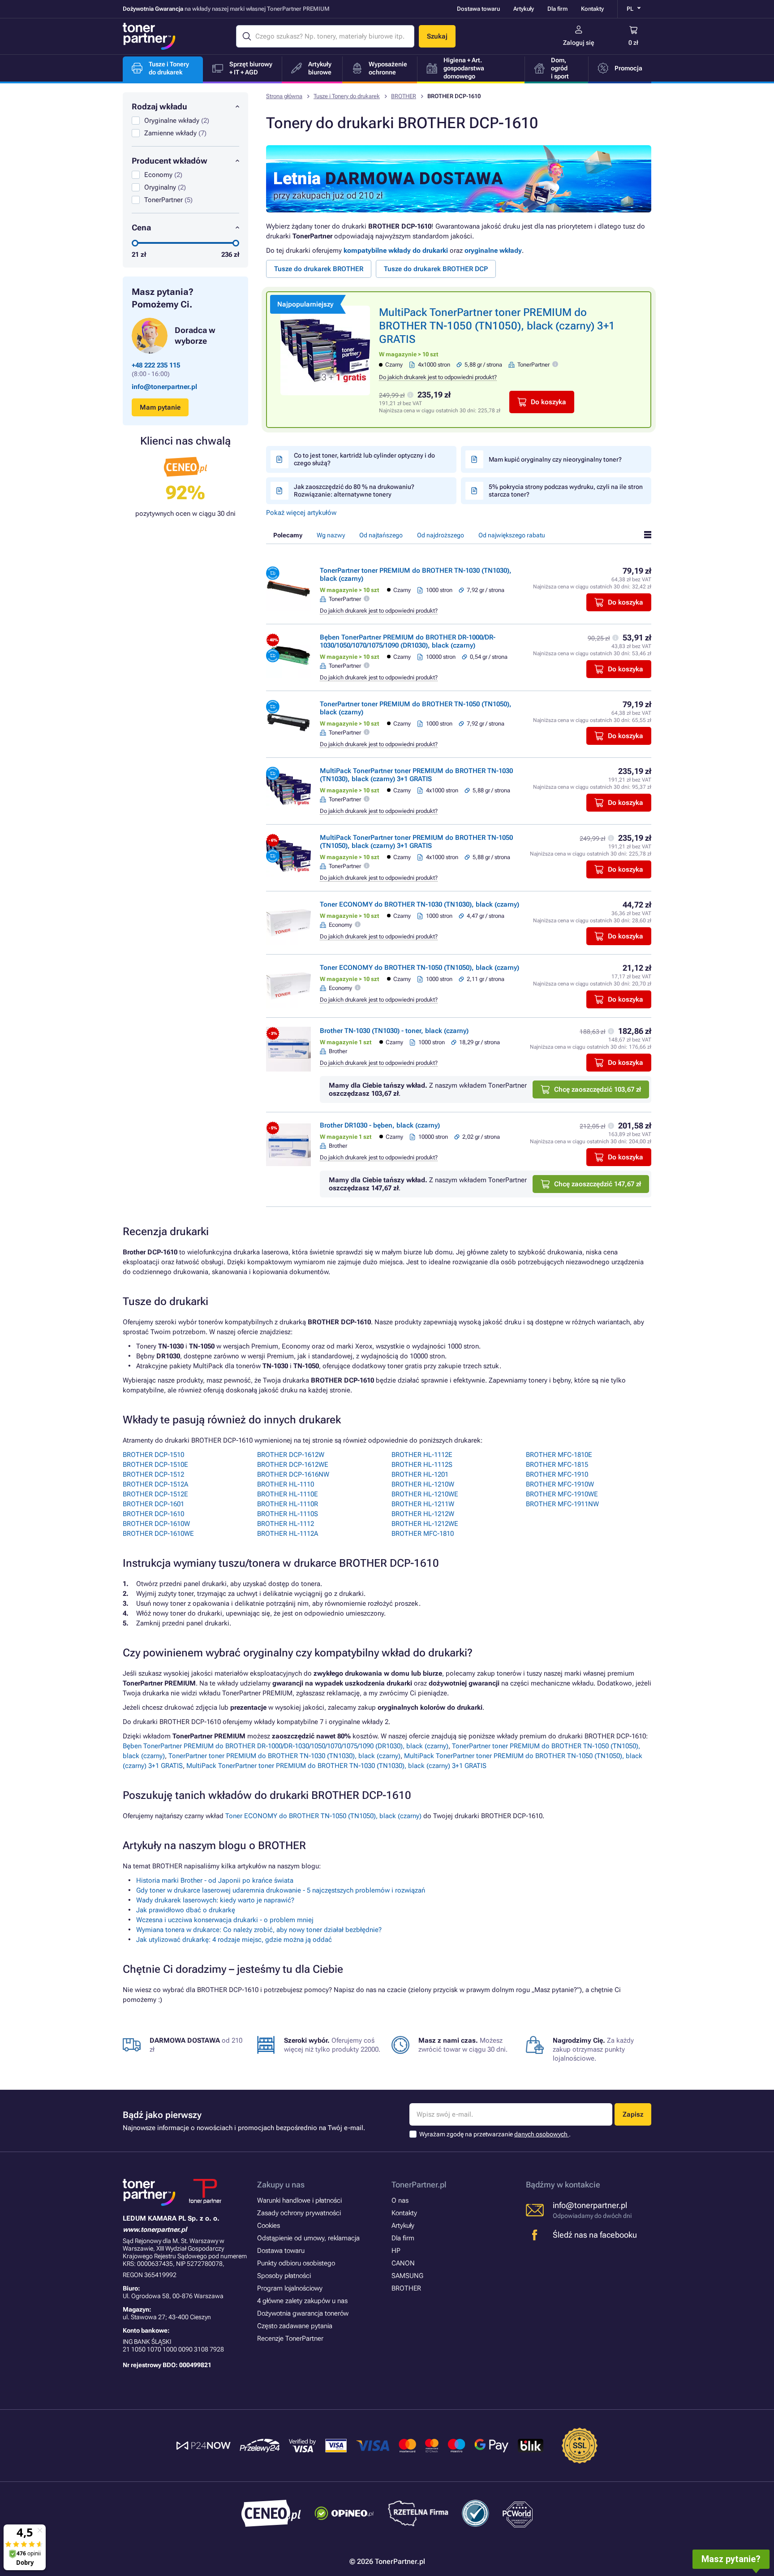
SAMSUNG (407, 2276)
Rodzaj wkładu (159, 106)
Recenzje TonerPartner (290, 2338)
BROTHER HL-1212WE (425, 1524)
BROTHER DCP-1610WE (158, 1534)
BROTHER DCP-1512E (155, 1494)
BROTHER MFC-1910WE (562, 1494)
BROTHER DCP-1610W (156, 1524)
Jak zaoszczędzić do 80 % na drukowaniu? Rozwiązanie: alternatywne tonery (354, 491)
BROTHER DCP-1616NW (293, 1474)
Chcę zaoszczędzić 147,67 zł (598, 1184)
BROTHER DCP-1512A (155, 1484)
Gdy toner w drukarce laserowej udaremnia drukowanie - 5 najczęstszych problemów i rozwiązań (281, 1890)
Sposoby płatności (284, 2276)
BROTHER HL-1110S (288, 1514)
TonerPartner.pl (419, 2185)
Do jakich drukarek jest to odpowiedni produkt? (438, 377)
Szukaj (437, 36)
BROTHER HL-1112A (288, 1534)
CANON (403, 2263)
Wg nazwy (331, 535)
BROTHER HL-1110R (288, 1504)
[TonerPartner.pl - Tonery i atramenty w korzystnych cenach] (149, 36)
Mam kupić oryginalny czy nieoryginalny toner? (555, 459)
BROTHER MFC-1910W (560, 1484)
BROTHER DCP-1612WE (293, 1465)
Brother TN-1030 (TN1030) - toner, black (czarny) (394, 1031)
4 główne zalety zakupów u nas (302, 2301)
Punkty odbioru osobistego (296, 2263)
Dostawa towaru (478, 9)
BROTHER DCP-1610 (153, 1514)
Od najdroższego (441, 535)
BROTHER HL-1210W (423, 1484)
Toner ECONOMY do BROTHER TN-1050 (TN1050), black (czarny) (419, 968)
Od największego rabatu (512, 535)
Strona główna (284, 96)
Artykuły (524, 9)
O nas (400, 2200)
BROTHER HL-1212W (423, 1514)
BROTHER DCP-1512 (153, 1474)
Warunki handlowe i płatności (299, 2200)
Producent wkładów (170, 161)
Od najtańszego (381, 535)
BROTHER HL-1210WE (425, 1494)
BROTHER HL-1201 (420, 1474)
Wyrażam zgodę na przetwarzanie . (495, 2134)
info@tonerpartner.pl (164, 387)
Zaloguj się (579, 43)
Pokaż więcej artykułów (301, 513)
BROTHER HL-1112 (286, 1524)
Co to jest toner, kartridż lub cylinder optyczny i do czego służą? (364, 459)
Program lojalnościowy (290, 2288)
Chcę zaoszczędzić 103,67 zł (598, 1089)
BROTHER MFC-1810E (559, 1455)
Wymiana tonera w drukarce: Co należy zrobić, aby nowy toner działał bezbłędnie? (259, 1930)
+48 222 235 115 (156, 365)
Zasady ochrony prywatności (299, 2213)
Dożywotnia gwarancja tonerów (303, 2313)
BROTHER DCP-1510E (155, 1465)
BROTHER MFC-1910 (557, 1474)
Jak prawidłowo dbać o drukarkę (186, 1910)
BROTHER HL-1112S (422, 1465)
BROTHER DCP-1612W (291, 1455)
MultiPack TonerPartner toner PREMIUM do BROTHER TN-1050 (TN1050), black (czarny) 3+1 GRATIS (497, 326)
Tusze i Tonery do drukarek (347, 96)
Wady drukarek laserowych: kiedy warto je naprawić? (215, 1900)
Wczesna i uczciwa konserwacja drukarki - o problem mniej (225, 1920)
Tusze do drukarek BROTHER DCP (436, 269)
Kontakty (592, 9)
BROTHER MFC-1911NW (562, 1504)
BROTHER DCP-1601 (153, 1504)
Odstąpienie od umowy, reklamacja (308, 2238)
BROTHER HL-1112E (422, 1455)
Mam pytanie (160, 407)
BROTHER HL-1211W (423, 1504)
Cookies (269, 2226)
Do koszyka (548, 402)
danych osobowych (542, 2134)
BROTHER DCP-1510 (153, 1455)
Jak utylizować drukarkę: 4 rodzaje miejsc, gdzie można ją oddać (234, 1940)
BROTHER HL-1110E (288, 1494)
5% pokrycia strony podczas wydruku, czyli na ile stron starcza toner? (566, 491)
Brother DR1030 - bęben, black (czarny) (380, 1125)
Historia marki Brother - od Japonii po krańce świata (215, 1880)
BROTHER (404, 96)
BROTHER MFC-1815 (557, 1465)
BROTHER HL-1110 (286, 1484)
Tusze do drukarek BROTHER (319, 269)
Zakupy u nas (281, 2185)
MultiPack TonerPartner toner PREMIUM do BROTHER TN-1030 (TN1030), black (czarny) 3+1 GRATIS (416, 775)
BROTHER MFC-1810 (423, 1534)
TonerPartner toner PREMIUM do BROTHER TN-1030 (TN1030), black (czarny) (284, 1756)
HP (396, 2251)
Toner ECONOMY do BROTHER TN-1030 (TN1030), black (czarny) (419, 904)
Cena (141, 227)
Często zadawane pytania (295, 2326)
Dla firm (557, 9)
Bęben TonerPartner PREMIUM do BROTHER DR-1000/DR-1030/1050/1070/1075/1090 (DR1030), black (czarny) (408, 641)
